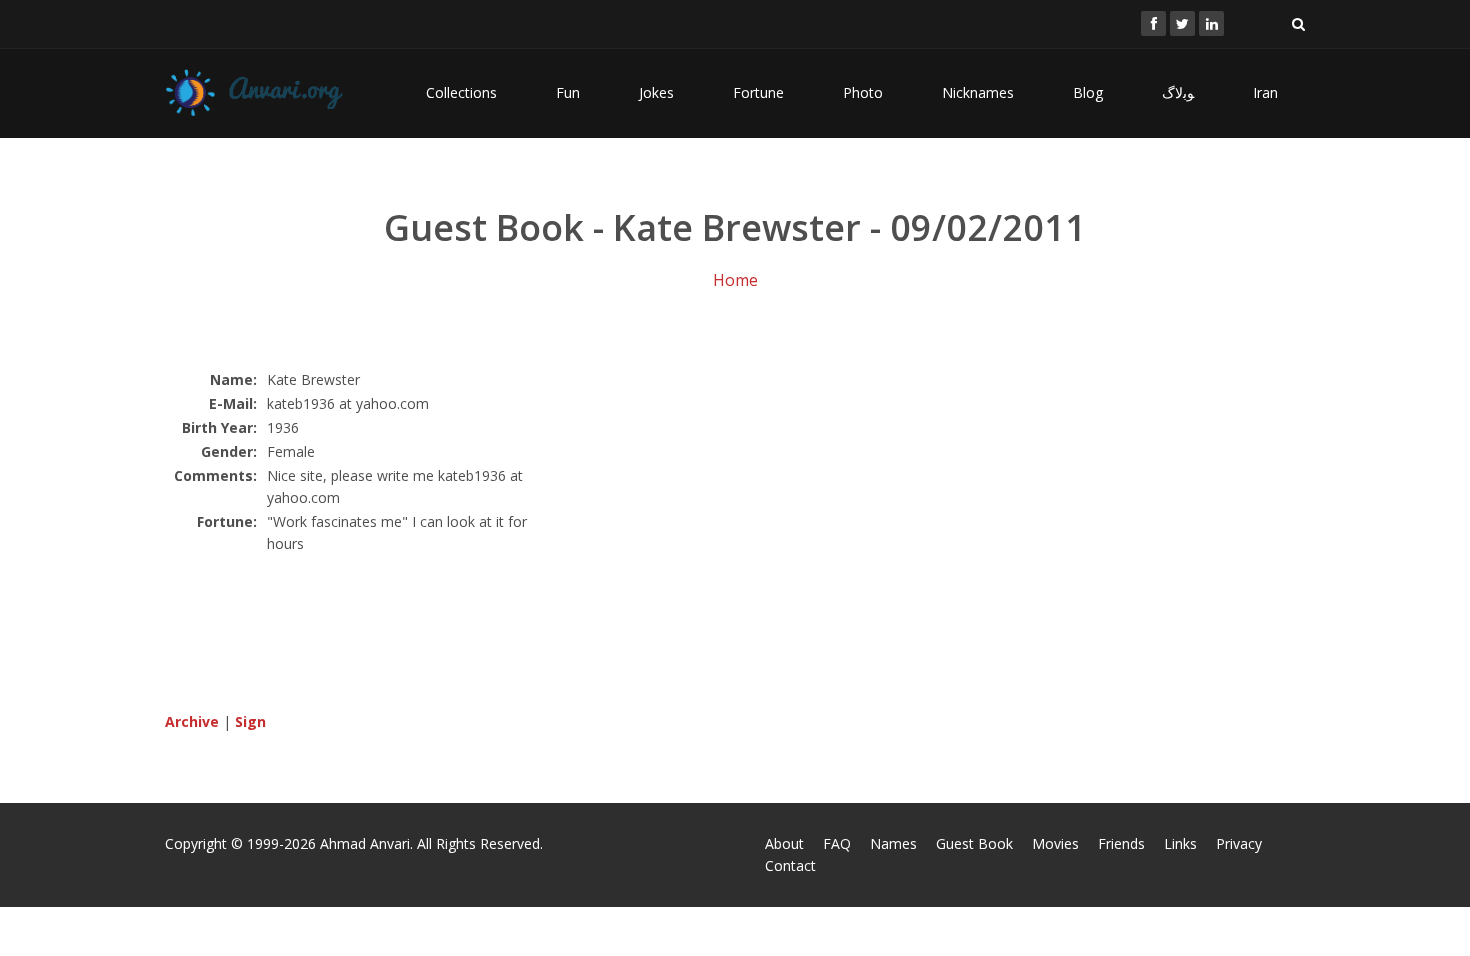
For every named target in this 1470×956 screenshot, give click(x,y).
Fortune (758, 92)
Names (893, 843)
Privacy (1239, 843)
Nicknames (978, 92)
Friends (1121, 843)
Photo (863, 92)
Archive (192, 721)
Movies (1055, 843)
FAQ (837, 843)
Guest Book (974, 843)
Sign (250, 721)
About (784, 843)
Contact (790, 865)
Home (735, 280)
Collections (461, 92)
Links (1180, 843)
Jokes (656, 92)
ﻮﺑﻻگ (1178, 92)
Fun (568, 92)
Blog (1088, 92)
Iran (1265, 92)
